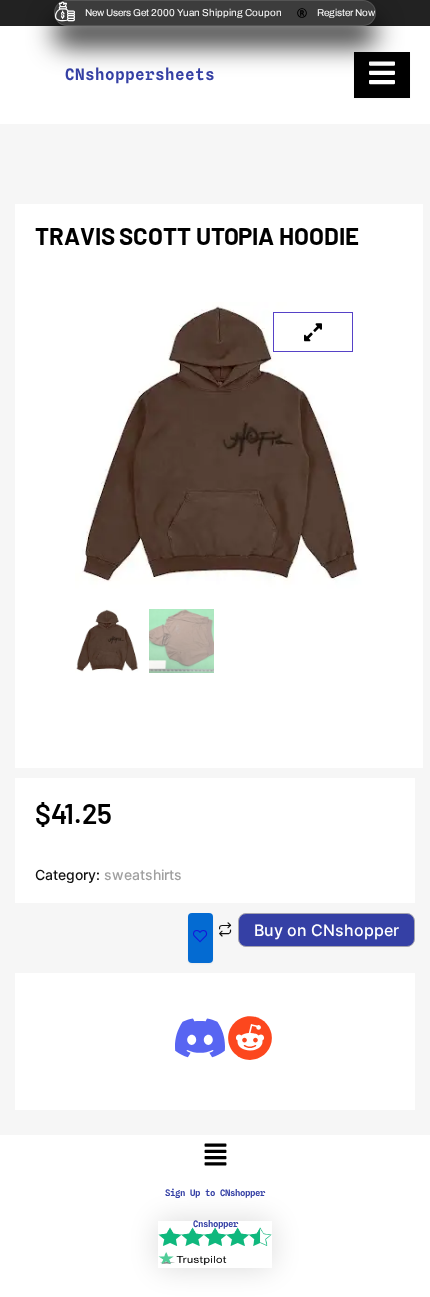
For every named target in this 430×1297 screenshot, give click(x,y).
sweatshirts (143, 874)
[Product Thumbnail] (313, 332)
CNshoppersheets (140, 74)
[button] (215, 1156)
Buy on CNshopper (326, 930)
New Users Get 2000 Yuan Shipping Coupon (183, 12)
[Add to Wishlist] (200, 938)
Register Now (346, 12)
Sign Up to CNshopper (215, 1192)
